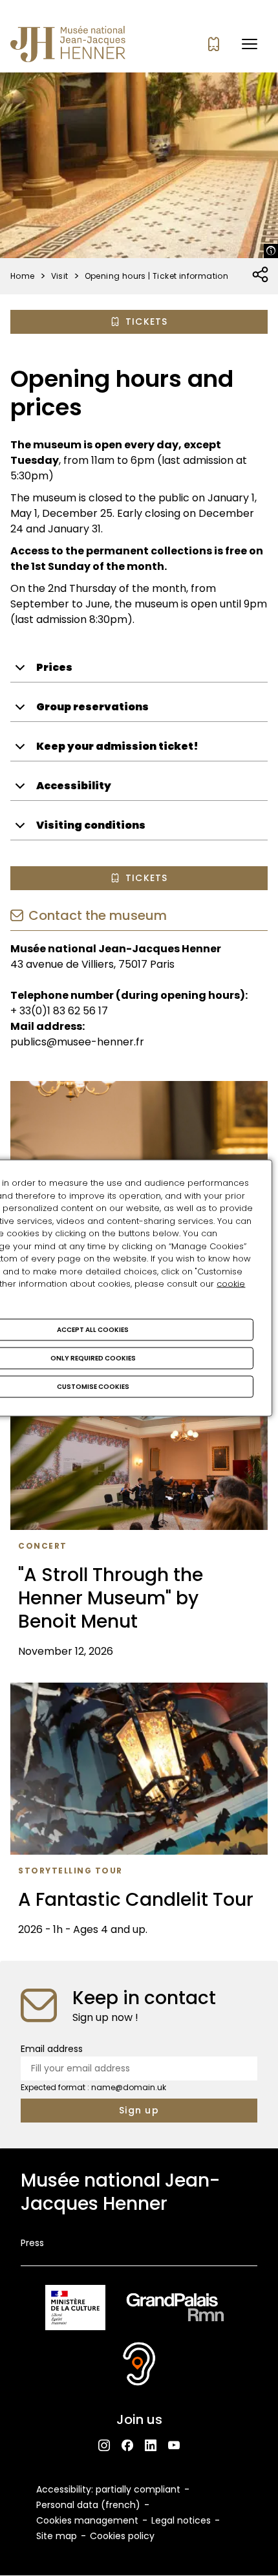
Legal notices (181, 2520)
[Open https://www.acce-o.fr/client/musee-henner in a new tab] (139, 2366)
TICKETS (147, 322)
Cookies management (87, 2520)
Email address (52, 2049)
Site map (57, 2536)
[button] (250, 44)
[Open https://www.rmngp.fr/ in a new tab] (175, 2310)
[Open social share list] (261, 275)
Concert (43, 1546)
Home (23, 276)
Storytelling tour (70, 1871)
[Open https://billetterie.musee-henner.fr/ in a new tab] (214, 44)
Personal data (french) (88, 2505)
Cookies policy (122, 2536)
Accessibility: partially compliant (108, 2489)
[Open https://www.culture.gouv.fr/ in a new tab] (75, 2310)
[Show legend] (271, 251)
